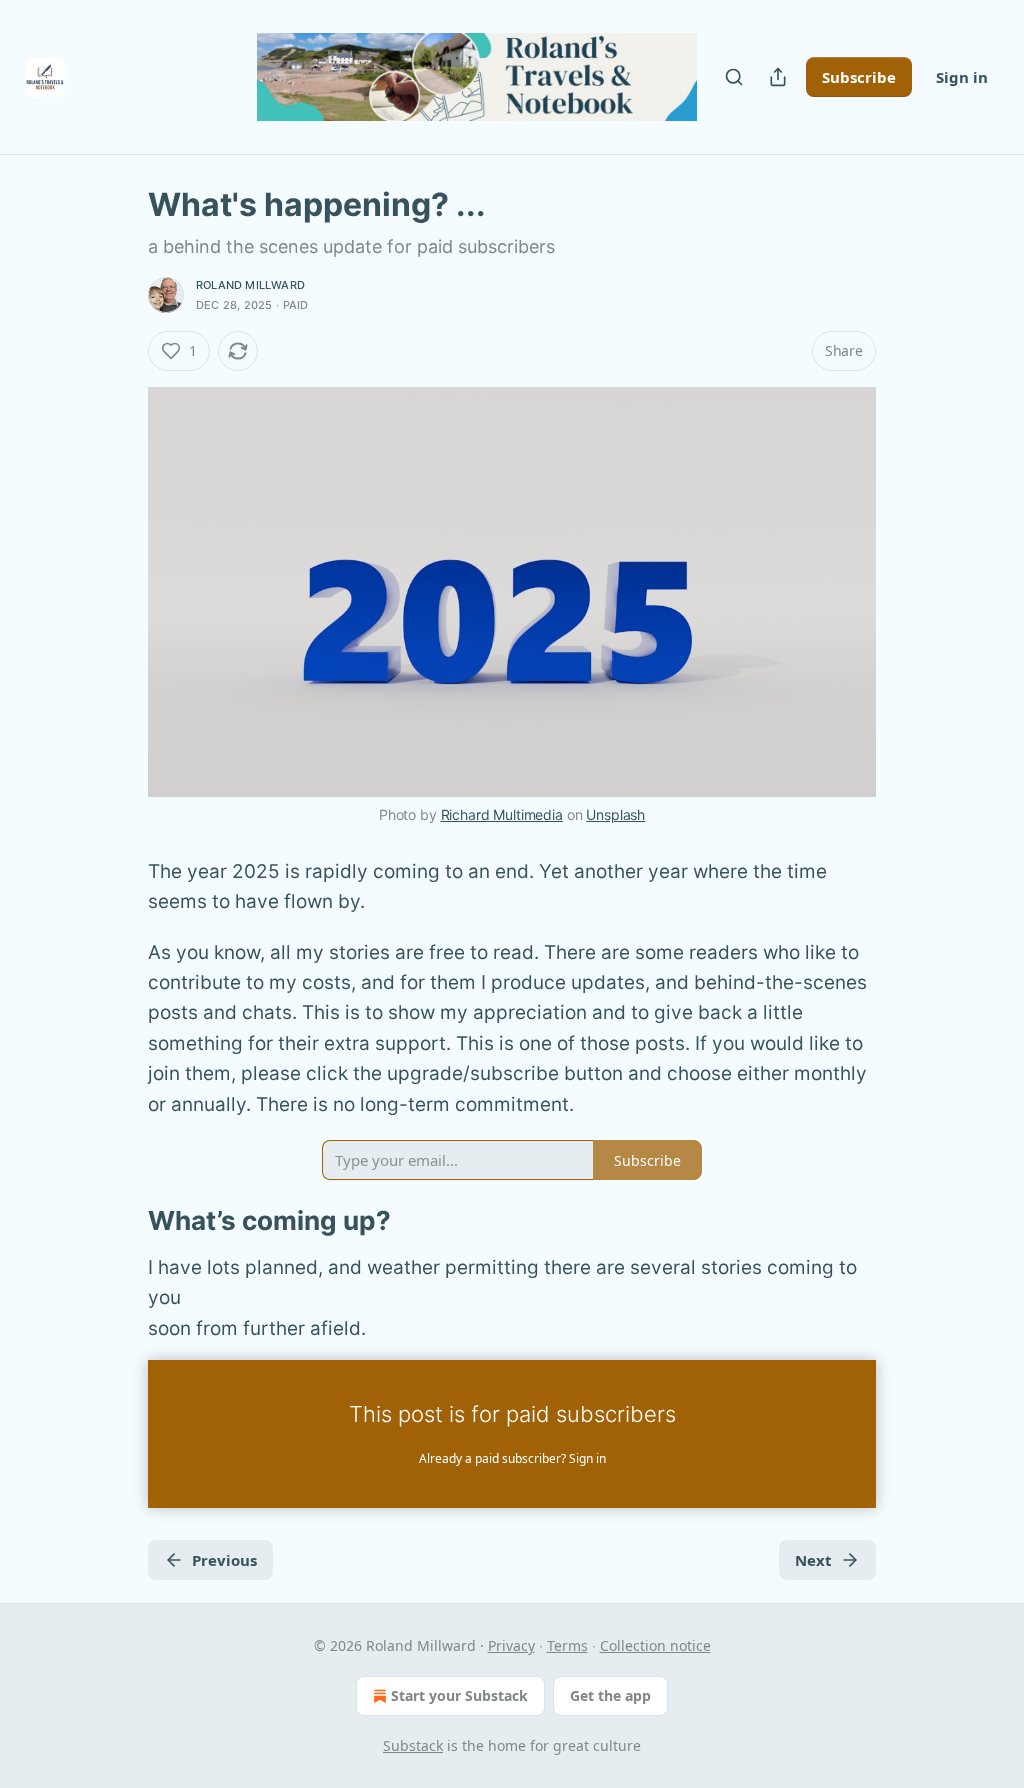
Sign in (962, 77)
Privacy (511, 1645)
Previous (224, 1560)
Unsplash (615, 814)
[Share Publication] (778, 77)
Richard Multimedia (502, 814)
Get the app (610, 1695)
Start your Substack (459, 1695)
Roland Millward (250, 285)
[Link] (120, 1221)
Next (813, 1560)
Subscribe (859, 77)
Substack (413, 1745)
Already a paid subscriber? (512, 1458)
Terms (567, 1645)
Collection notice (655, 1645)
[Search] (734, 77)
